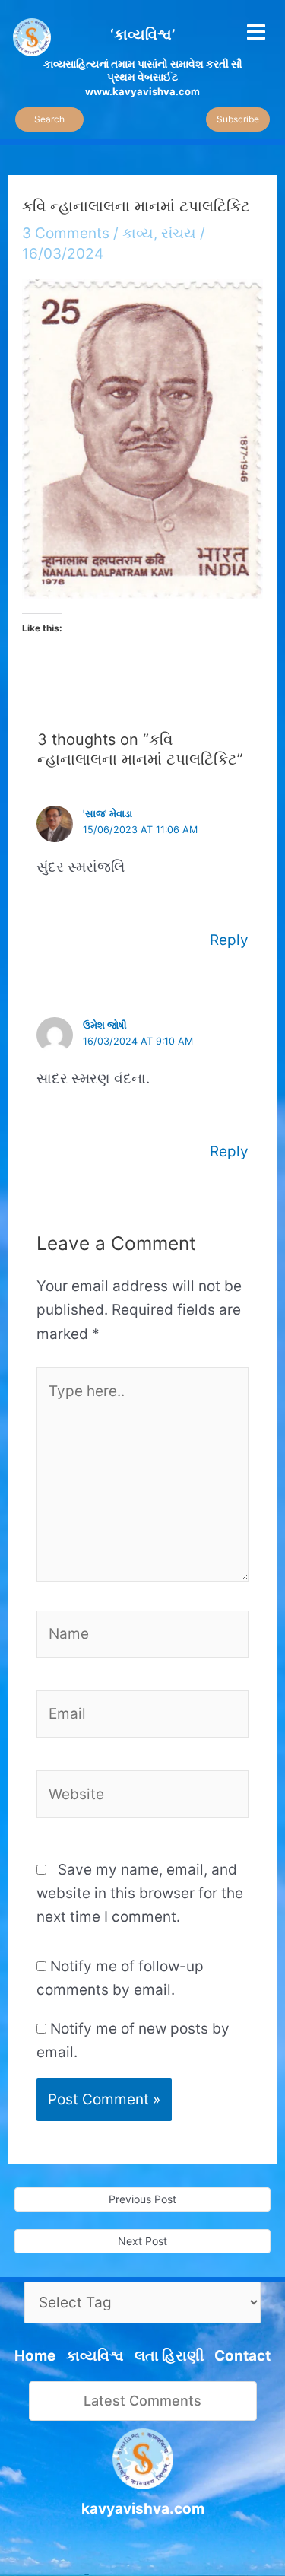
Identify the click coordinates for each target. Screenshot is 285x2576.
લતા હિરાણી (169, 2356)
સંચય (179, 233)
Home (35, 2356)
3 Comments (66, 233)
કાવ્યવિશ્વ (95, 2356)
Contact (242, 2356)
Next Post (142, 2241)
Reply (229, 940)
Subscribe (238, 119)
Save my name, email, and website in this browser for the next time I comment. (140, 1894)
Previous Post (142, 2199)
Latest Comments (142, 2401)
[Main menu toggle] (256, 32)
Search (49, 119)
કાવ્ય (138, 233)
